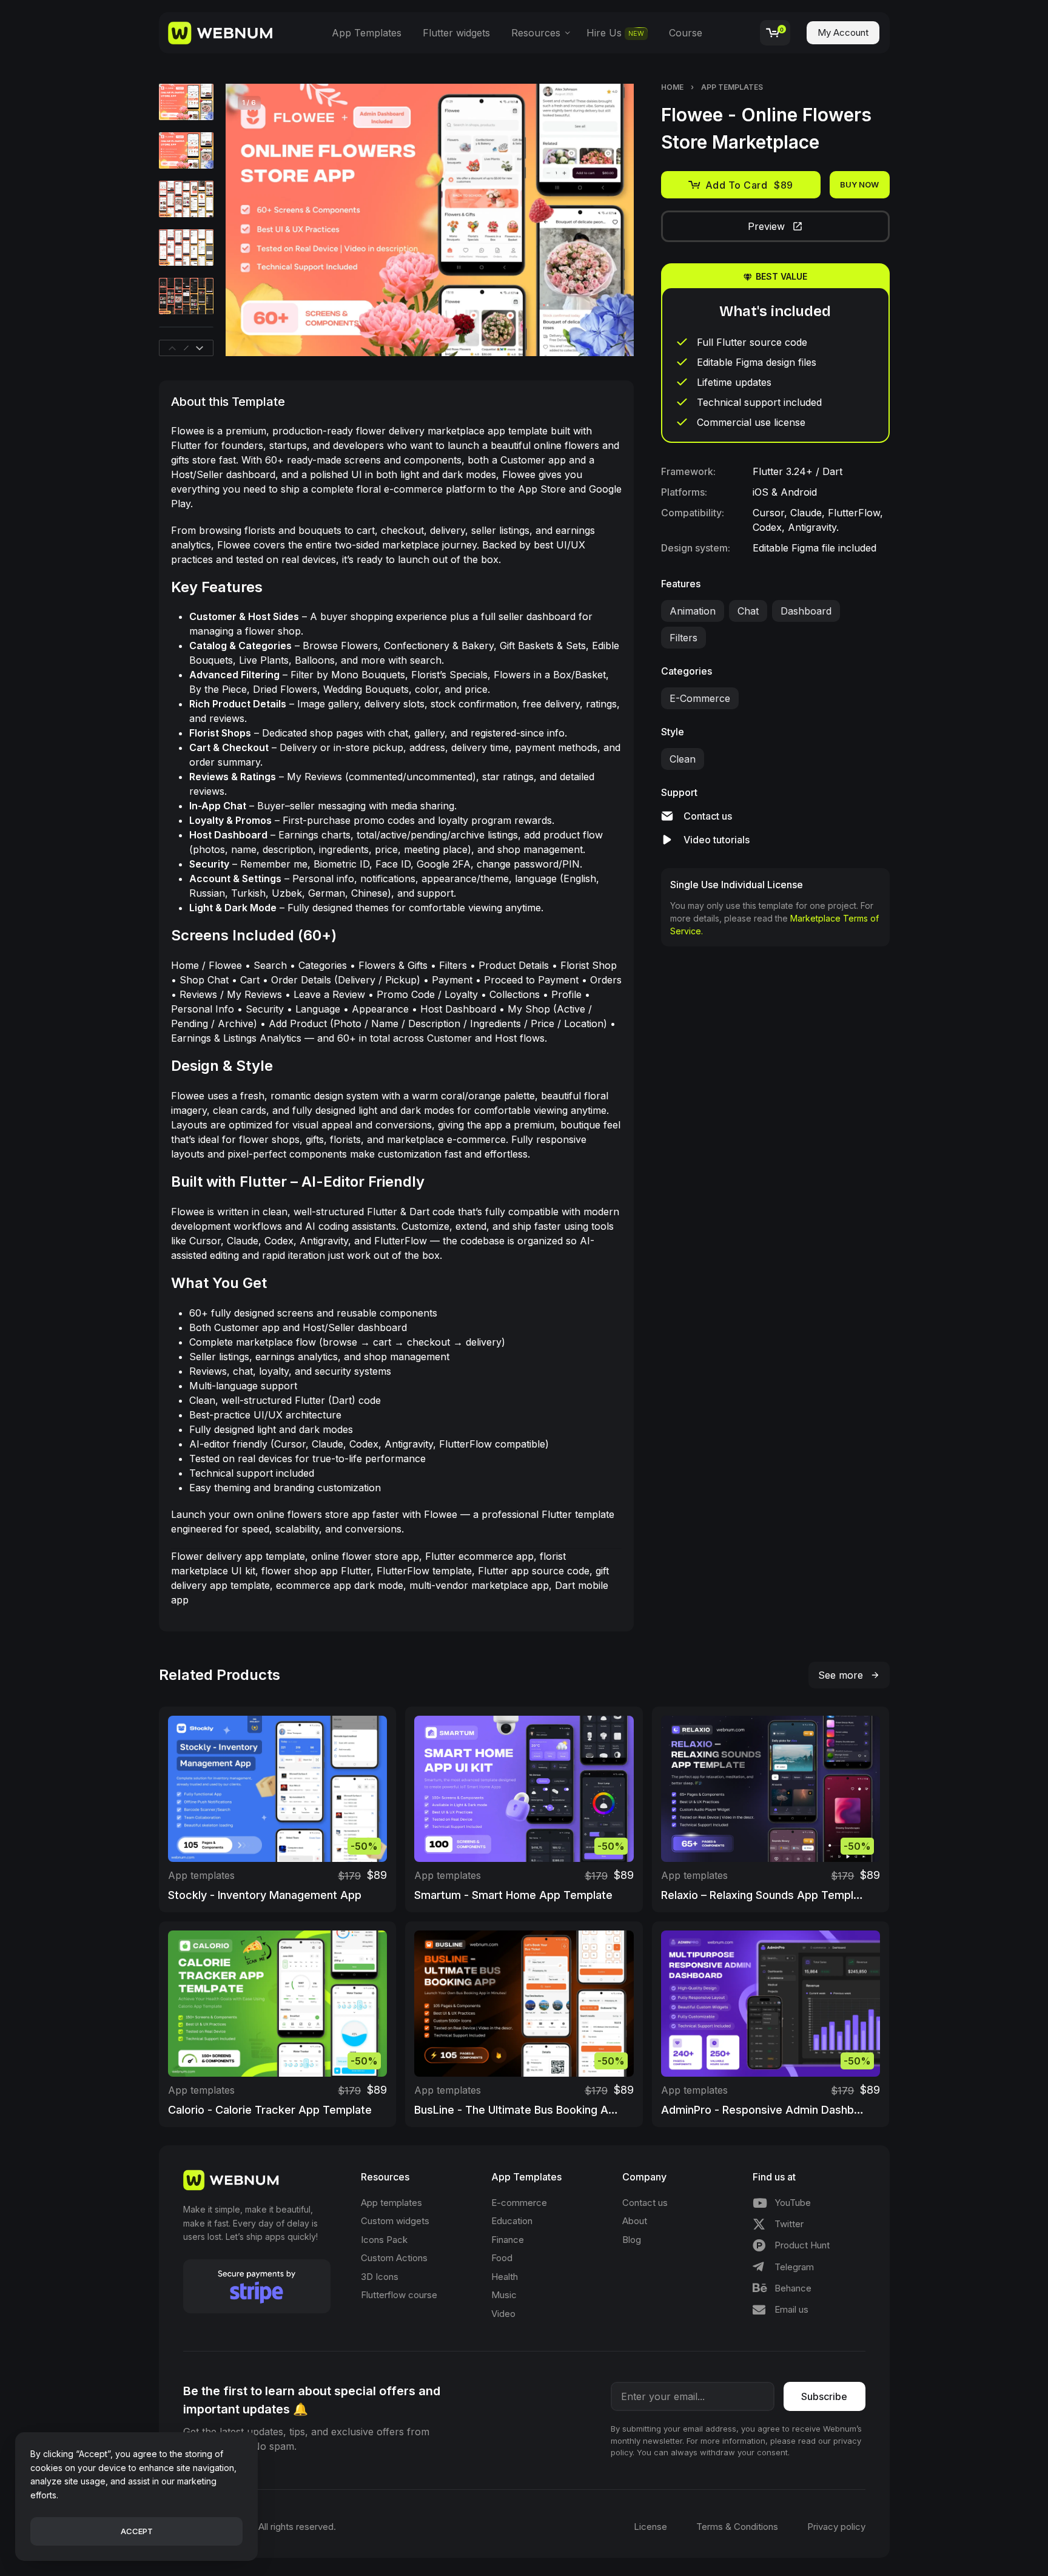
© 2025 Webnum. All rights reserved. (260, 2527)
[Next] (601, 220)
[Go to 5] (186, 296)
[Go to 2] (186, 150)
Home (672, 87)
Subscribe (824, 2396)
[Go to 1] (186, 102)
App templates (732, 87)
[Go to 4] (186, 248)
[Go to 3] (186, 199)
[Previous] (258, 220)
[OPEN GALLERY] (430, 220)
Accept (137, 2531)
